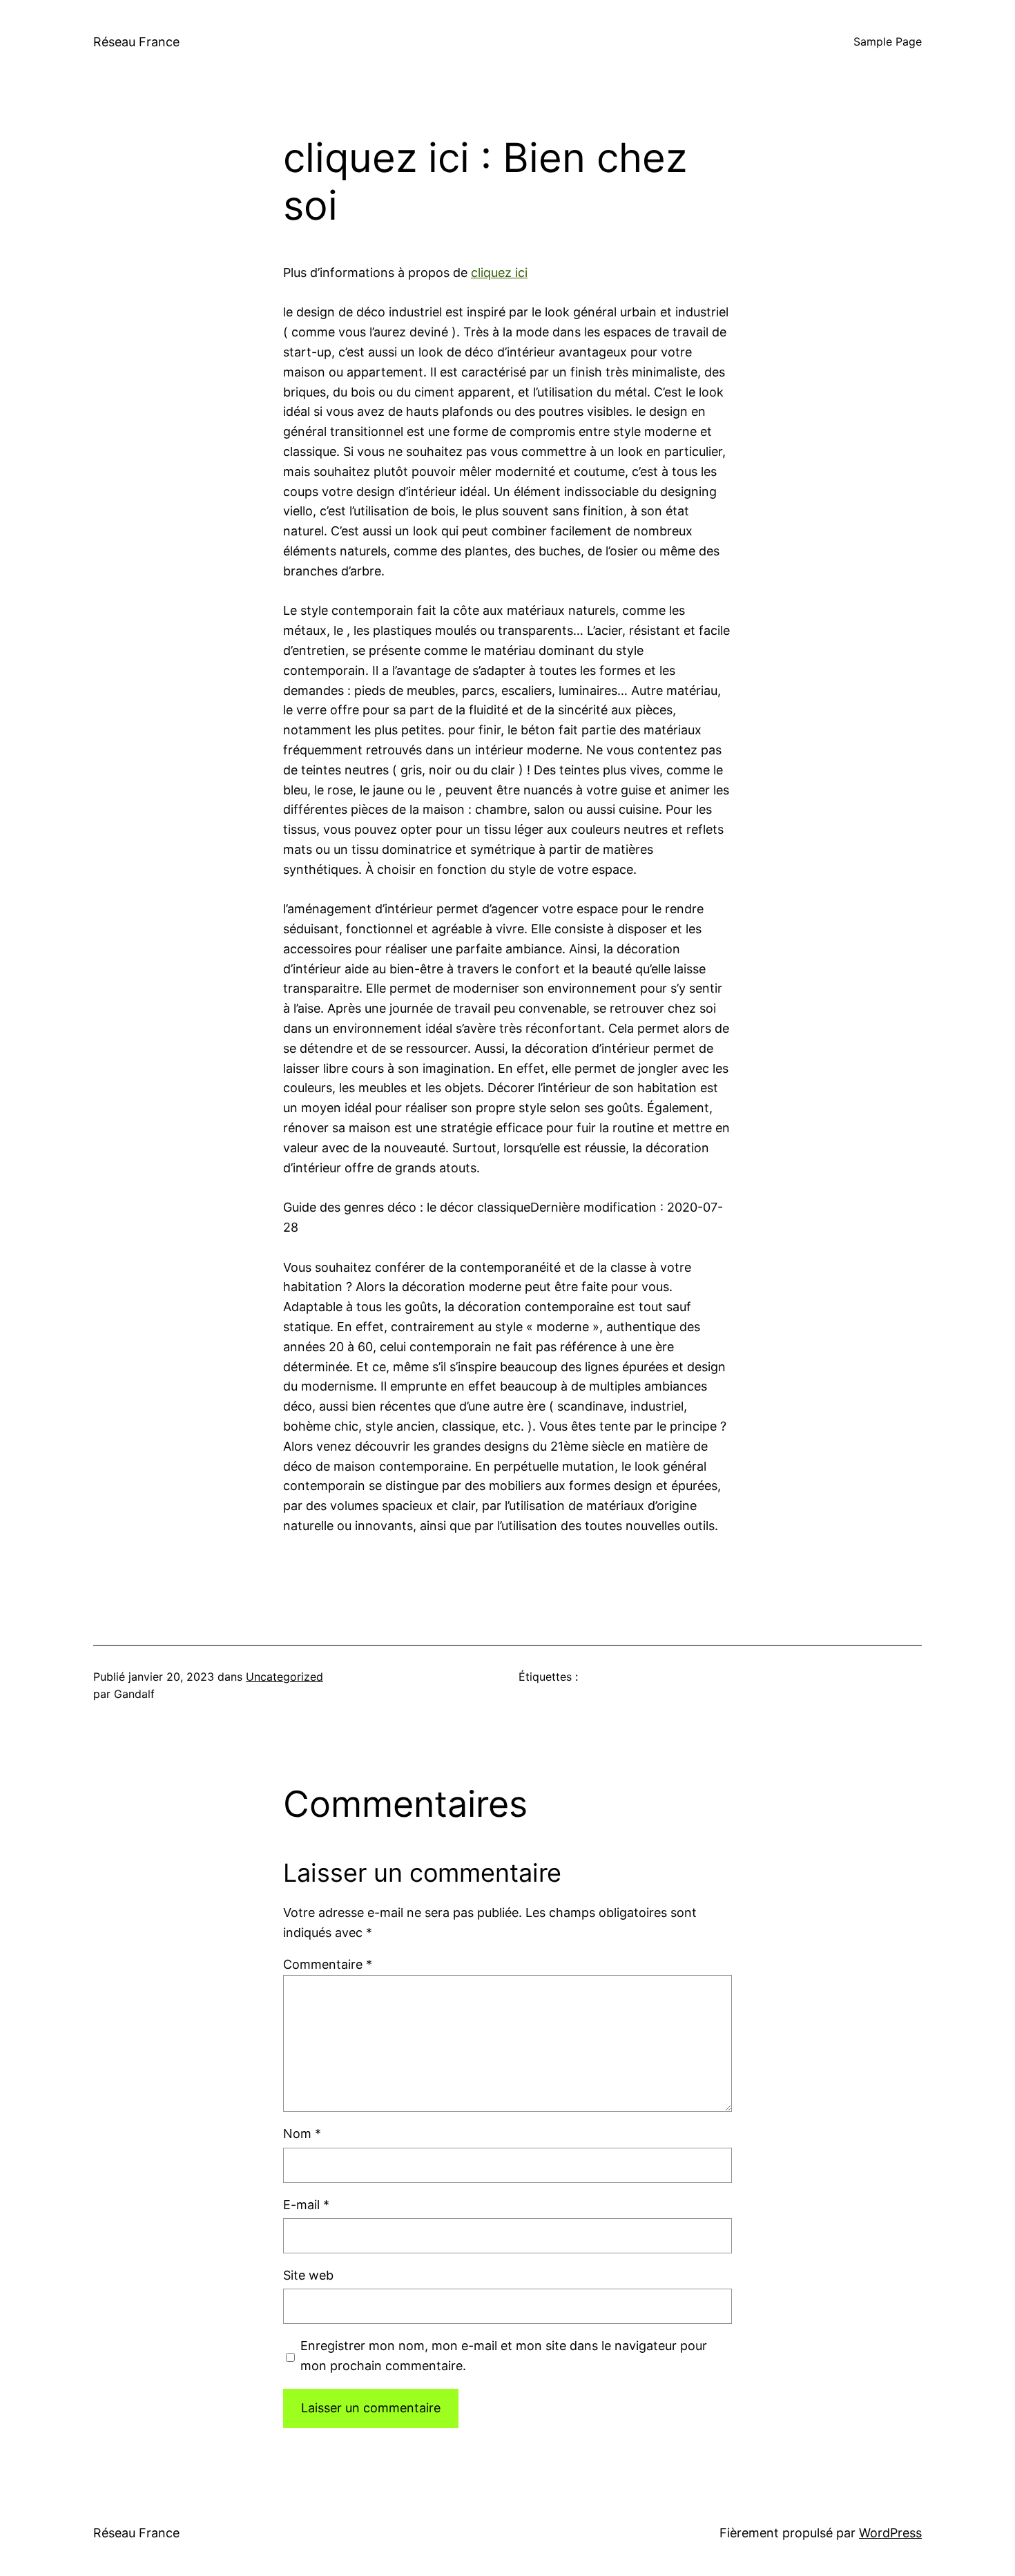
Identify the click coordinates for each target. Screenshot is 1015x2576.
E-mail (306, 2205)
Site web (308, 2275)
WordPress (890, 2533)
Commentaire (328, 1964)
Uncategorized (284, 1677)
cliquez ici (499, 273)
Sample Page (888, 41)
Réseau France (136, 42)
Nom (302, 2134)
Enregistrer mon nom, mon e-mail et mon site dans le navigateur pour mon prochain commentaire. (504, 2356)
